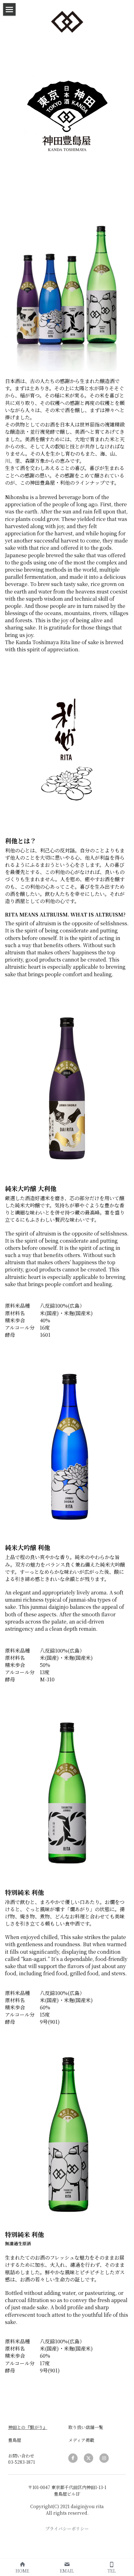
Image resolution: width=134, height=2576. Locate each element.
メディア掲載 (81, 2440)
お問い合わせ (21, 2456)
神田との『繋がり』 (28, 2427)
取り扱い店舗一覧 (86, 2427)
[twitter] (89, 2458)
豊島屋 (15, 2440)
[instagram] (104, 2458)
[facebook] (73, 2458)
